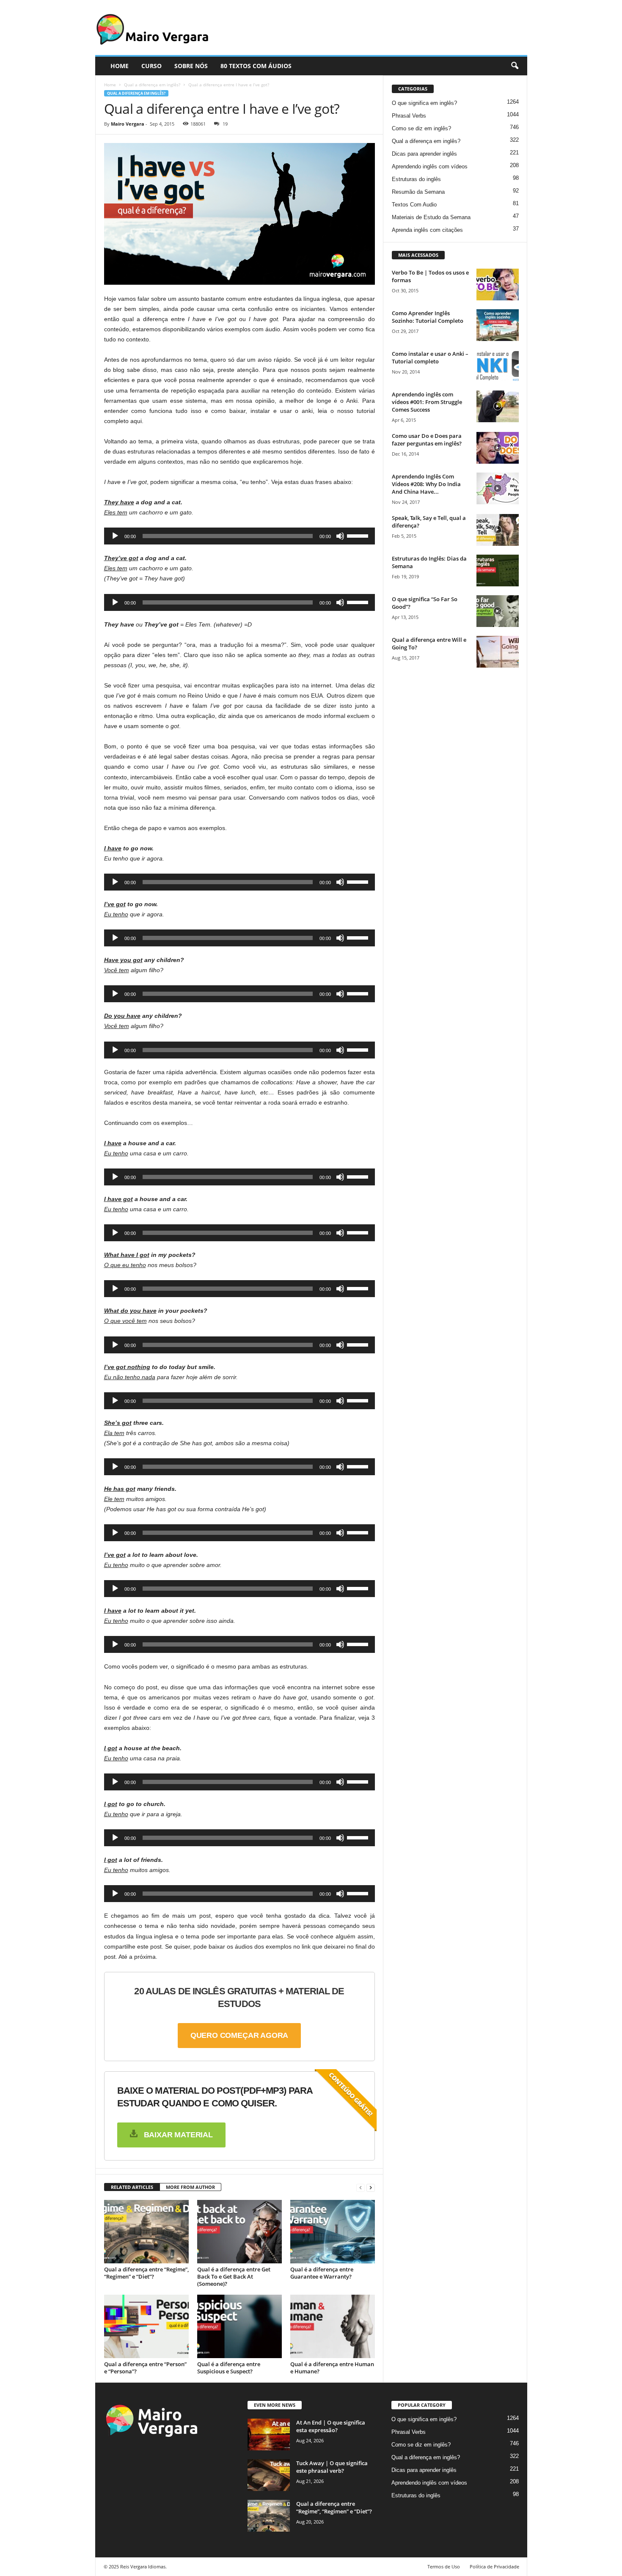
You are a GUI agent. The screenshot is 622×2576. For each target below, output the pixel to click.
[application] (239, 536)
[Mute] (340, 536)
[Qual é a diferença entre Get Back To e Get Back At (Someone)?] (239, 2232)
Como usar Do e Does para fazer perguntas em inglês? (427, 440)
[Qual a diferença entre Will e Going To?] (498, 652)
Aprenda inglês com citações (427, 230)
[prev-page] (361, 2187)
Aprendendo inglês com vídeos (430, 166)
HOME (120, 66)
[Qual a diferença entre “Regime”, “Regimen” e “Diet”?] (146, 2232)
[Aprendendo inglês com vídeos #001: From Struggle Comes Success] (498, 406)
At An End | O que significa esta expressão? (331, 2426)
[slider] (359, 535)
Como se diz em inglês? (421, 128)
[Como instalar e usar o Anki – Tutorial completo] (498, 366)
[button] (515, 66)
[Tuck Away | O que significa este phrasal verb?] (269, 2475)
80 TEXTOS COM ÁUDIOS (256, 66)
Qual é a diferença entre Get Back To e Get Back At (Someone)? (234, 2276)
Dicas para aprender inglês (424, 154)
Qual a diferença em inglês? (152, 85)
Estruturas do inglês (416, 179)
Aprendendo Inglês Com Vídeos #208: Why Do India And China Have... (426, 484)
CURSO (151, 66)
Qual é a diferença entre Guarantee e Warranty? (322, 2273)
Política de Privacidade (494, 2566)
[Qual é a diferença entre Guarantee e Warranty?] (333, 2232)
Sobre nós (191, 66)
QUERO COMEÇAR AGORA (239, 2035)
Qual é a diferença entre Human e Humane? (332, 2368)
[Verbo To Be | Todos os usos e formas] (498, 285)
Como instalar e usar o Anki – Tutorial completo (430, 357)
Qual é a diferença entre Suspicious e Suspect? (229, 2368)
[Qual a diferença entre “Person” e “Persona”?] (146, 2326)
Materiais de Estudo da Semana (431, 217)
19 (225, 124)
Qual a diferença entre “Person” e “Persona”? (145, 2368)
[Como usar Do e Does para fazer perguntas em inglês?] (498, 448)
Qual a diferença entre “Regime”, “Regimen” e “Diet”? (146, 2273)
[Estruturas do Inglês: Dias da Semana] (498, 570)
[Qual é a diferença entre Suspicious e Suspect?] (239, 2326)
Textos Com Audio (414, 205)
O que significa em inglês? (424, 103)
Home (110, 85)
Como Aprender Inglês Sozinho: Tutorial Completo (428, 317)
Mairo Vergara (128, 124)
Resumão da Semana (418, 192)
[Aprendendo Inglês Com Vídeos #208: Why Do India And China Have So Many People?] (498, 488)
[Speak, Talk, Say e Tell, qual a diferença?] (498, 530)
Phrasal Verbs (409, 116)
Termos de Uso (444, 2566)
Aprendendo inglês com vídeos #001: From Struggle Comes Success (427, 402)
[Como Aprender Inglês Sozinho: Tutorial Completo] (498, 325)
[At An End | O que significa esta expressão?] (269, 2434)
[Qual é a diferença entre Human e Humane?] (333, 2326)
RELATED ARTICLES (132, 2187)
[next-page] (371, 2187)
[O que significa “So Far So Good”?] (498, 611)
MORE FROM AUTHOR (190, 2187)
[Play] (115, 536)
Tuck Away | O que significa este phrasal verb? (332, 2467)
